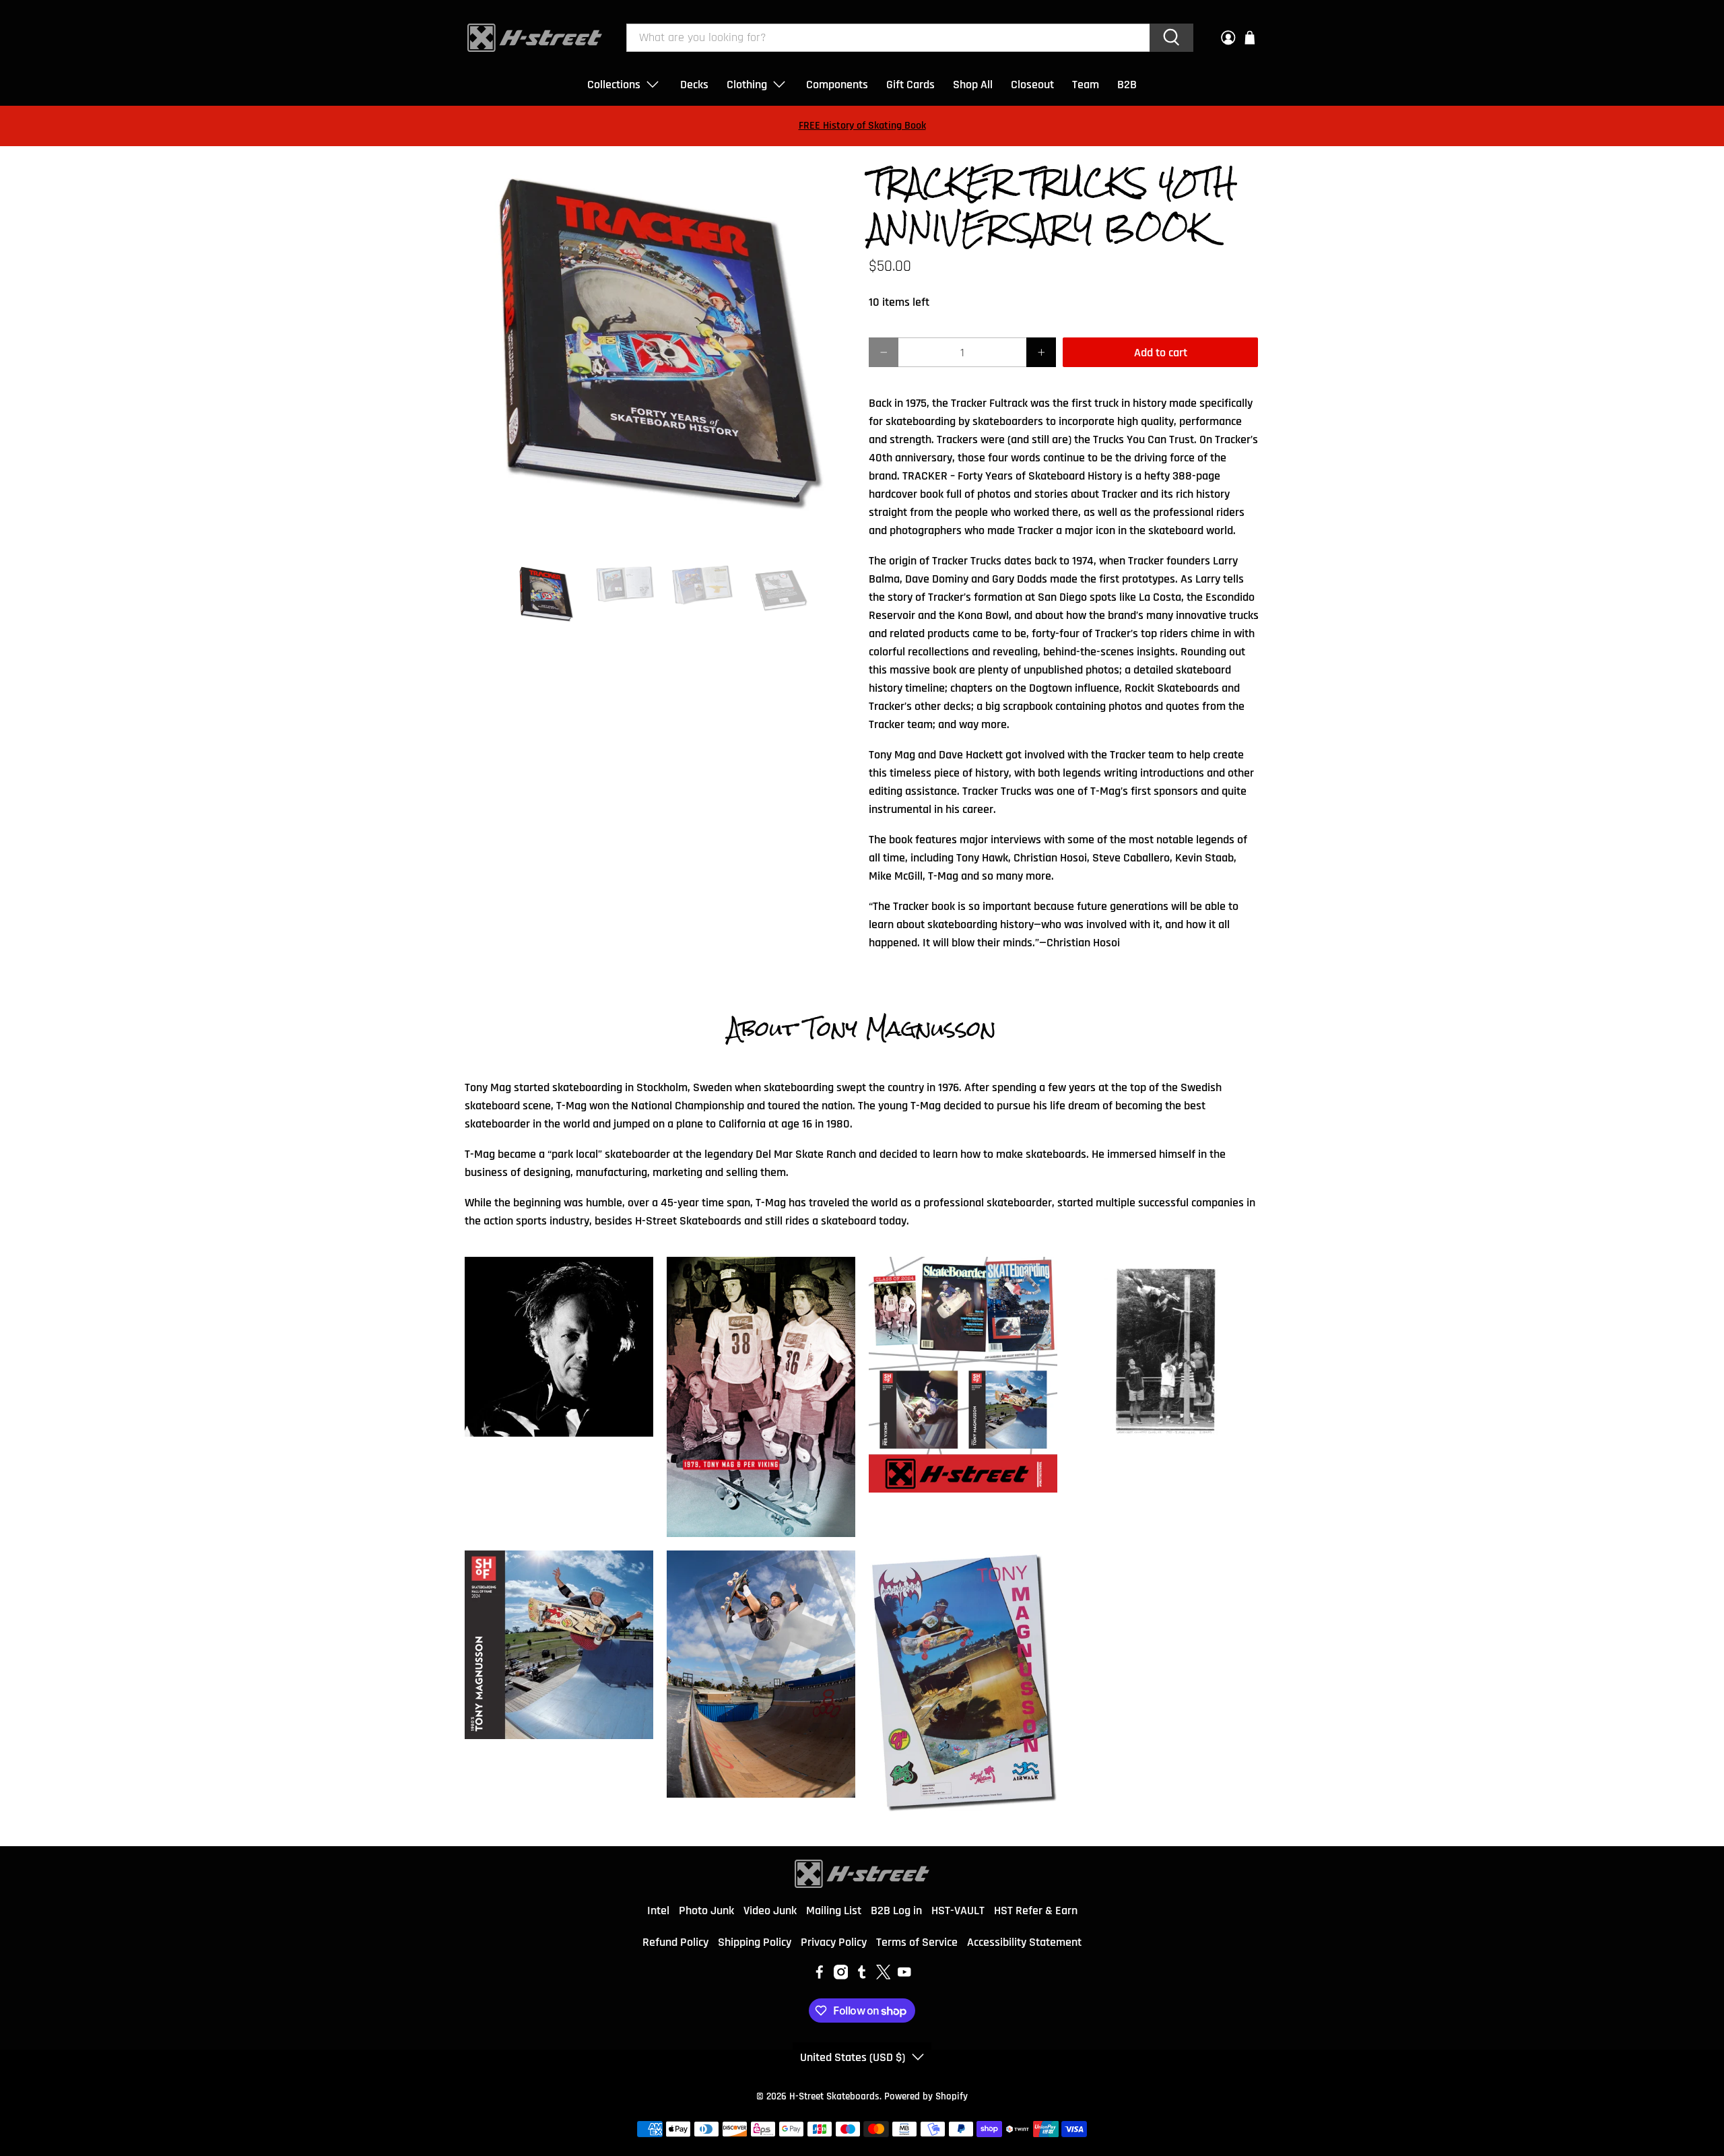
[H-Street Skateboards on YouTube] (904, 1976)
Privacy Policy (834, 1942)
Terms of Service (917, 1942)
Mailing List (834, 1910)
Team (1086, 85)
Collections (614, 85)
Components (837, 85)
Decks (694, 85)
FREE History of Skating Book (862, 126)
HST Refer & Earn (1036, 1910)
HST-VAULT (958, 1910)
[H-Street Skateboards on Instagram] (841, 1976)
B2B (1127, 85)
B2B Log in (896, 1910)
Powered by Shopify (926, 2096)
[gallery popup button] (559, 1347)
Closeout (1032, 85)
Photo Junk (706, 1910)
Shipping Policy (755, 1942)
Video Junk (770, 1910)
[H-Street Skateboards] (535, 38)
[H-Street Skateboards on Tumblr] (862, 1976)
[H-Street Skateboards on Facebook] (820, 1976)
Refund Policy (675, 1942)
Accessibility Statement (1024, 1942)
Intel (658, 1910)
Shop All (973, 85)
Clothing (747, 85)
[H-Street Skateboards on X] (884, 1976)
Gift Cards (910, 85)
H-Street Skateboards (834, 2096)
